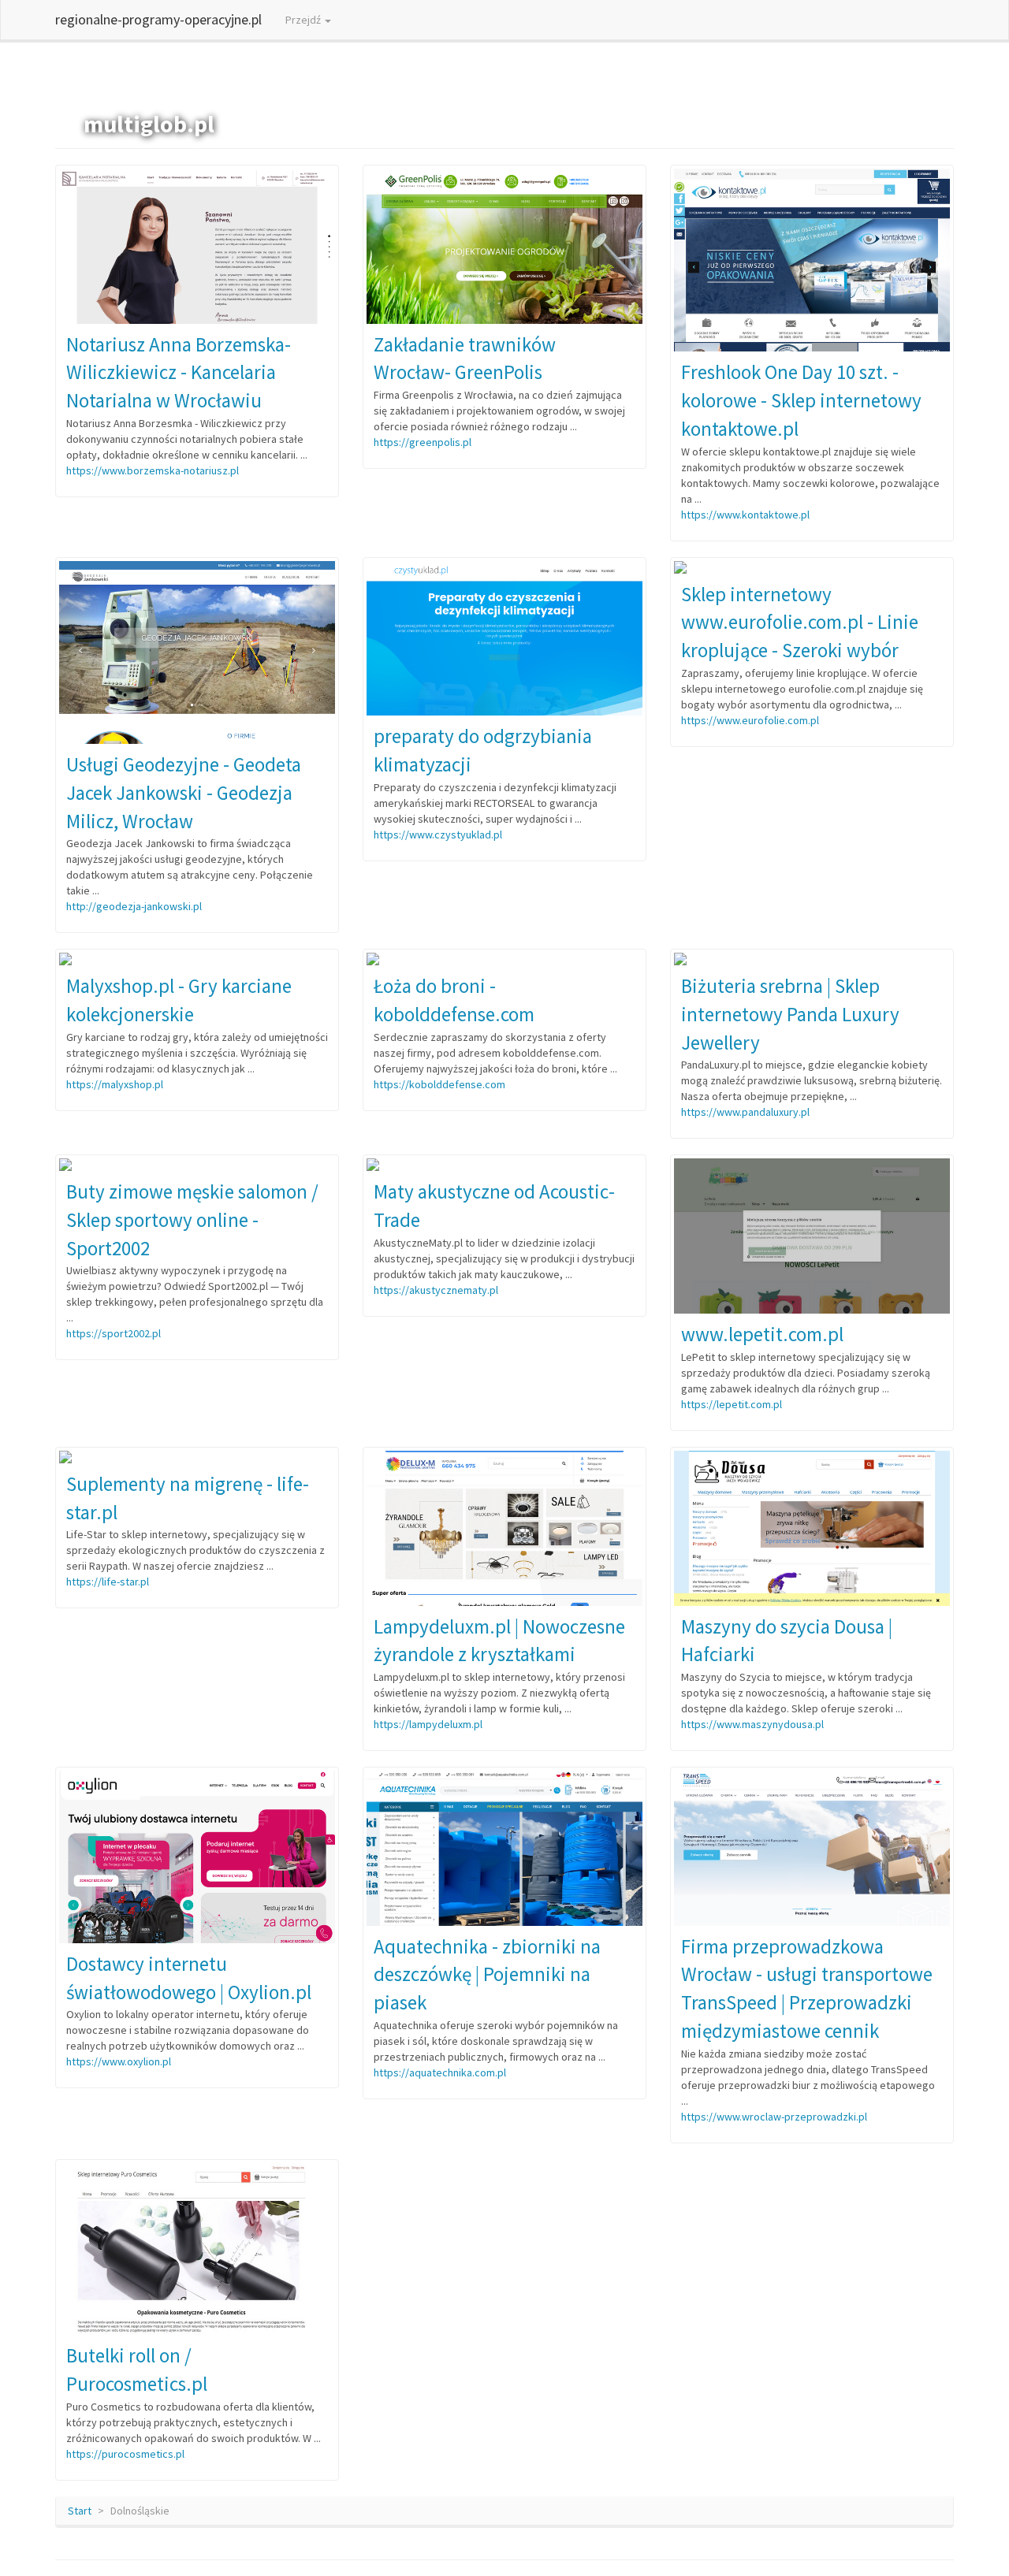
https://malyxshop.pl (115, 1084)
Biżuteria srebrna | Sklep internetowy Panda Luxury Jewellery (790, 1014)
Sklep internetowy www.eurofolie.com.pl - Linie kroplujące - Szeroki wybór (800, 622)
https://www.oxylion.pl (119, 2061)
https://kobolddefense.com (439, 1084)
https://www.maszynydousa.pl (752, 1724)
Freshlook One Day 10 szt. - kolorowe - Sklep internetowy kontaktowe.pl (801, 400)
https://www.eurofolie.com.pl (750, 720)
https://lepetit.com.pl (732, 1404)
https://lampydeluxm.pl (428, 1724)
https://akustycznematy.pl (436, 1290)
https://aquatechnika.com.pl (440, 2072)
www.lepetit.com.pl (762, 1334)
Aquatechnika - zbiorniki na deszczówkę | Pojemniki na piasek (487, 1974)
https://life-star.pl (108, 1582)
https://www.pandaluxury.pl (745, 1112)
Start (80, 2511)
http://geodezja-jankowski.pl (134, 906)
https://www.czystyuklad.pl (438, 835)
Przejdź (304, 20)
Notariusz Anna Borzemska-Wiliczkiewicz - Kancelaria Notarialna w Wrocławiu (179, 372)
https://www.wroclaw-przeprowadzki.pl (774, 2117)
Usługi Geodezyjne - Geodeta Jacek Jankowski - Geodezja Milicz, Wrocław (184, 792)
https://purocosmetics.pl (125, 2454)
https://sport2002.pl (114, 1333)
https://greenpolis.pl (423, 442)
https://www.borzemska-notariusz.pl (153, 470)
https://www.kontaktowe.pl (745, 515)
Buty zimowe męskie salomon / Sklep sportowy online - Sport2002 (192, 1219)
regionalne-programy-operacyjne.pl (158, 19)
